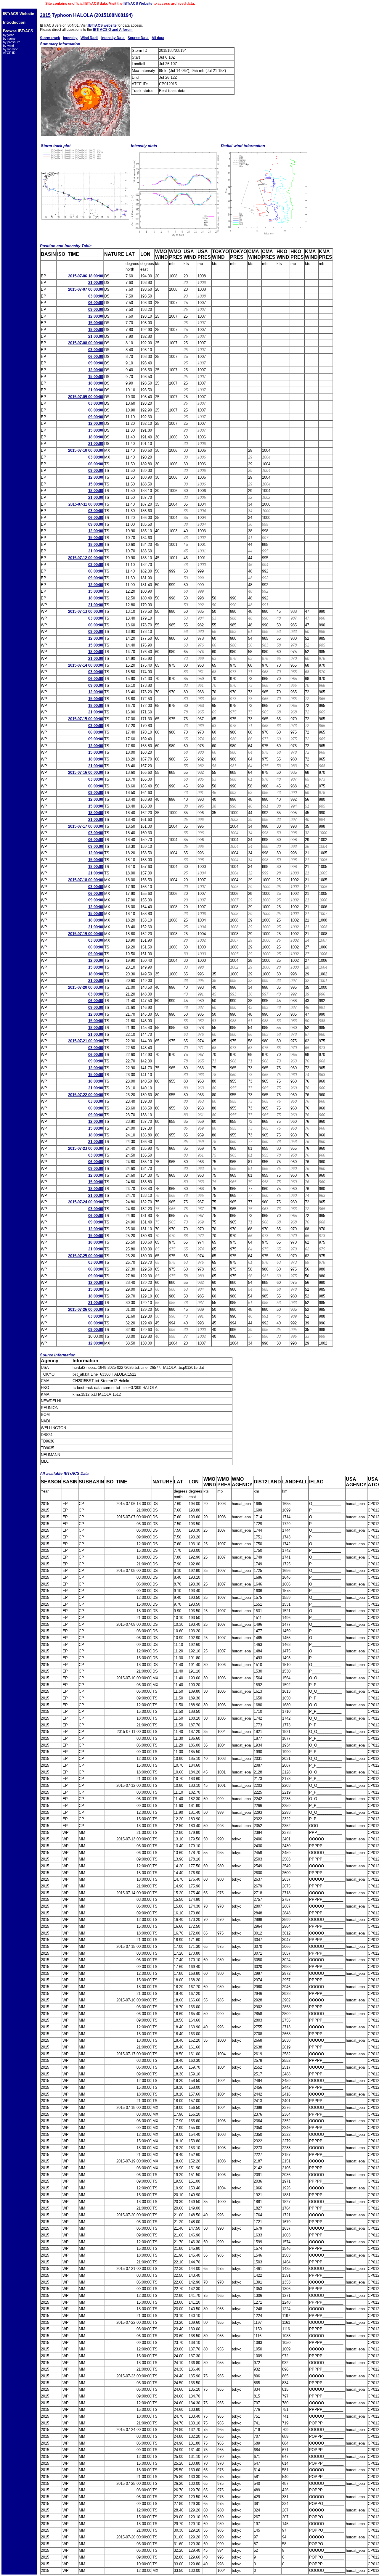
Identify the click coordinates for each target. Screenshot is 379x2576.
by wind (8, 46)
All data (158, 38)
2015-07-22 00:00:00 (86, 1095)
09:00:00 (96, 309)
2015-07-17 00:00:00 (86, 826)
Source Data (138, 38)
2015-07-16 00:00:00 (86, 772)
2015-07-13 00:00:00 (86, 611)
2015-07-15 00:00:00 (86, 719)
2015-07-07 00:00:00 (86, 289)
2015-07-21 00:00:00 (86, 1041)
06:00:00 (96, 303)
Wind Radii (89, 38)
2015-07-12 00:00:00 (86, 558)
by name (9, 38)
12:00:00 (96, 316)
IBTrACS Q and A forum (113, 30)
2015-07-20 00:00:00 (86, 987)
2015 (45, 15)
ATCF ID (9, 53)
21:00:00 (96, 283)
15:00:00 (96, 323)
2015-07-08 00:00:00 (86, 343)
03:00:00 (96, 296)
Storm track (50, 38)
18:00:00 (96, 330)
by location (11, 49)
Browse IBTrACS (18, 31)
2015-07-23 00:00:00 (86, 1148)
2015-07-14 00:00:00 (86, 665)
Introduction (14, 22)
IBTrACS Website (138, 4)
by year (8, 35)
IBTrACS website (102, 25)
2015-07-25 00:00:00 (86, 1256)
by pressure (12, 42)
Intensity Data (113, 38)
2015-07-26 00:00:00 (86, 1309)
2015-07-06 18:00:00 (86, 276)
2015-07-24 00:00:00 (86, 1202)
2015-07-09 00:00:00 (86, 397)
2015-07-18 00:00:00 (86, 880)
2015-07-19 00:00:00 (86, 934)
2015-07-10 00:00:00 (86, 450)
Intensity (70, 38)
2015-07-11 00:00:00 (86, 504)
